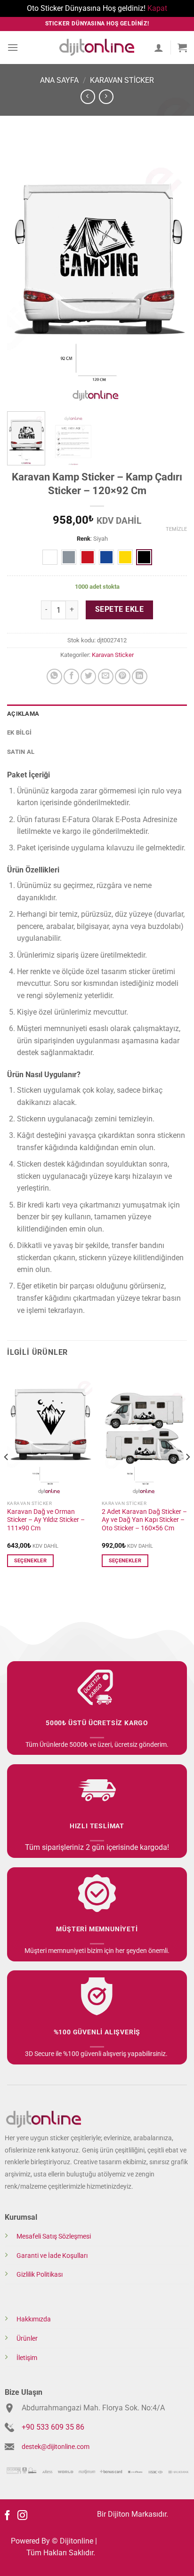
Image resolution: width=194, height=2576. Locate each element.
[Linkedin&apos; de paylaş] (140, 676)
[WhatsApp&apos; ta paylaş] (54, 676)
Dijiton (119, 2514)
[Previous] (23, 269)
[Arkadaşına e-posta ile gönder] (106, 676)
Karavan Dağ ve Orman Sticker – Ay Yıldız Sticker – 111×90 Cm (46, 1520)
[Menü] (13, 47)
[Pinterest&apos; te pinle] (123, 676)
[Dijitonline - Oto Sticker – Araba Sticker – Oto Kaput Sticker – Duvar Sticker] (97, 47)
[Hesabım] (159, 48)
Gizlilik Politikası (40, 2275)
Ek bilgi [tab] (19, 732)
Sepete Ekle (119, 609)
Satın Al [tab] (21, 752)
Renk (84, 539)
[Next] (171, 269)
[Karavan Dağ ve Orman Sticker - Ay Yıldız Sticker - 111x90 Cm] (50, 1432)
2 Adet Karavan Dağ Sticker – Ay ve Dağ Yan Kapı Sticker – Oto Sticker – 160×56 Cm (144, 1520)
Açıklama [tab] (23, 714)
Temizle (176, 529)
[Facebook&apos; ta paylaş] (71, 676)
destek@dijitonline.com (56, 2447)
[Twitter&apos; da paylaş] (88, 676)
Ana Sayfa (59, 80)
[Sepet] (182, 48)
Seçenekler (30, 1561)
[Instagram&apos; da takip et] (22, 2516)
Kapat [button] (157, 8)
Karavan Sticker (122, 80)
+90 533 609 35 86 (53, 2427)
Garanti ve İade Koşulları (52, 2256)
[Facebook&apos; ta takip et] (7, 2516)
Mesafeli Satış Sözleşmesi (54, 2236)
